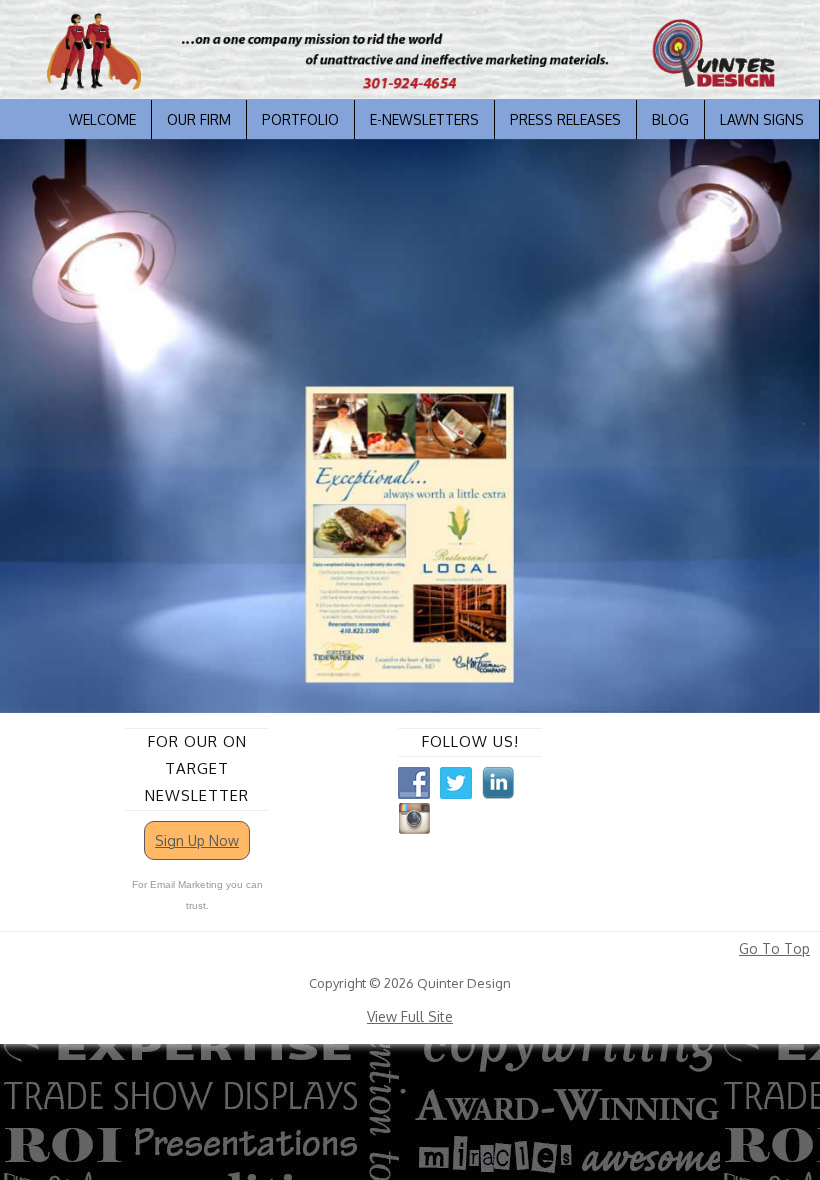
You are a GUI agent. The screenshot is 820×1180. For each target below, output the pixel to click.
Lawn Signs (762, 119)
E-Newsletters (424, 119)
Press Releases (565, 119)
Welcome (102, 119)
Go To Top (774, 949)
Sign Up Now (197, 840)
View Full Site (410, 1016)
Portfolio (300, 119)
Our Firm (199, 119)
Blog (670, 119)
